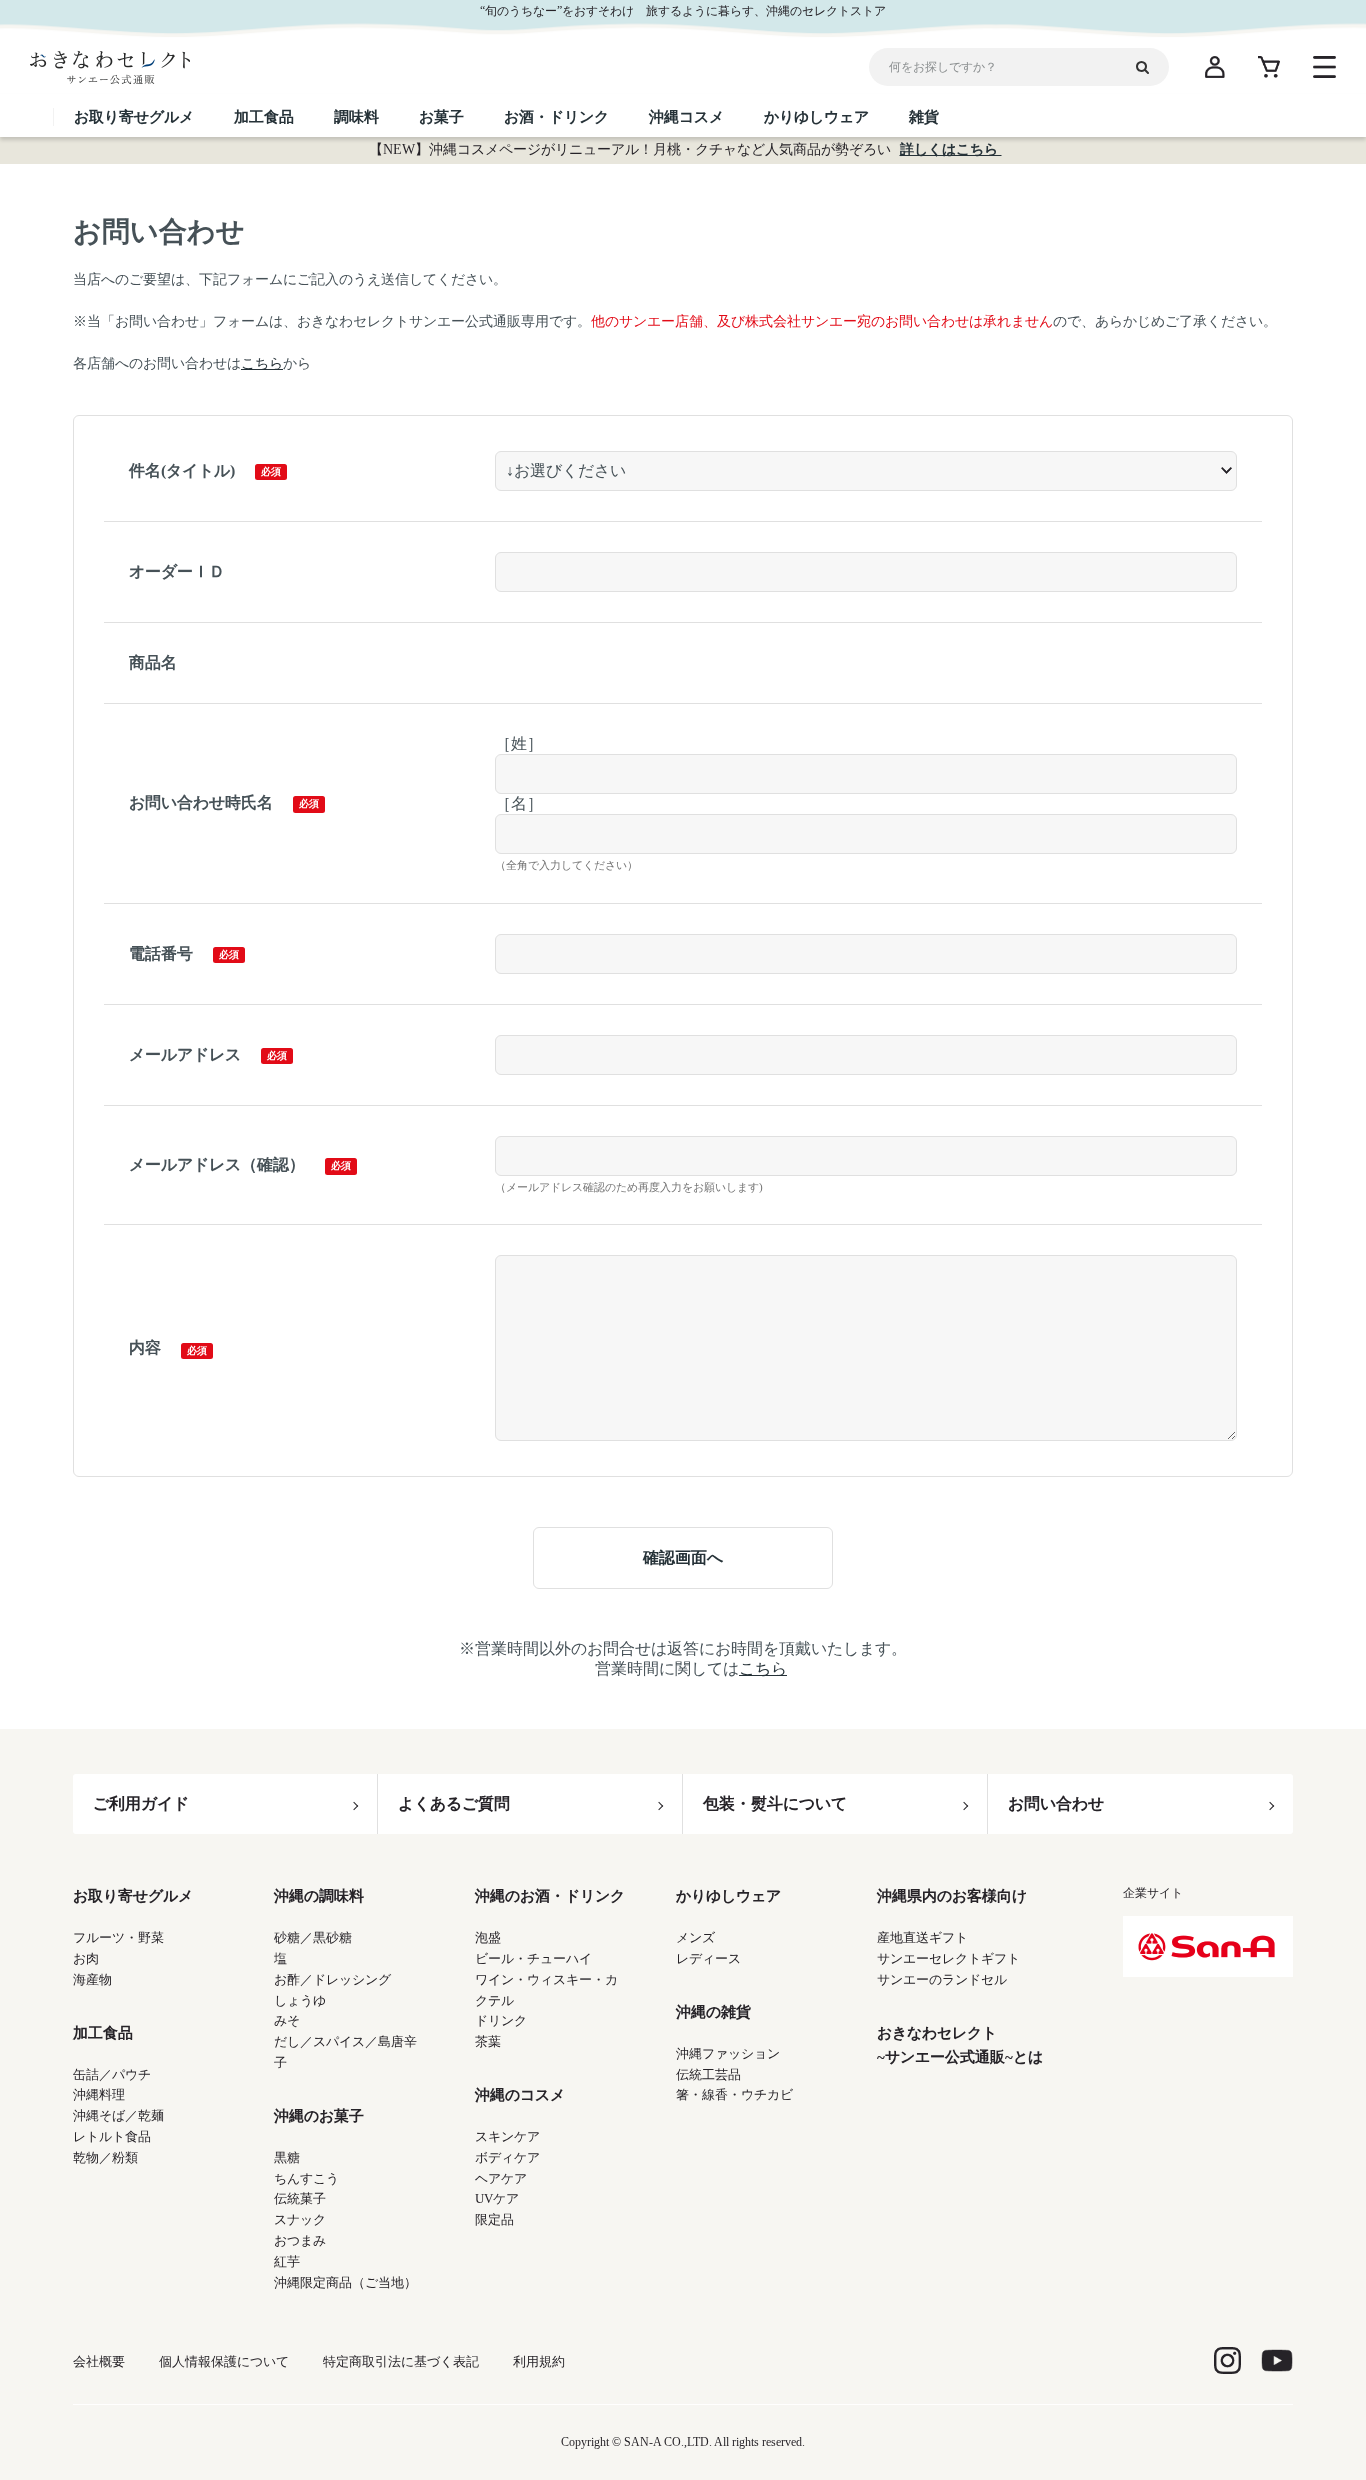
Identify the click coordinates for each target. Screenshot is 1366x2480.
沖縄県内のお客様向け (952, 1896)
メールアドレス (185, 1054)
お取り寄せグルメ (133, 1896)
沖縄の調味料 (319, 1896)
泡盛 (488, 1937)
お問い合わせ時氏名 (201, 802)
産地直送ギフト (922, 1937)
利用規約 (539, 2361)
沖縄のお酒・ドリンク (550, 1896)
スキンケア (507, 2136)
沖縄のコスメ (520, 2095)
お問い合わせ (1056, 1803)
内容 (145, 1347)
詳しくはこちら (951, 149)
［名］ (519, 803)
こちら (262, 363)
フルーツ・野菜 (118, 1937)
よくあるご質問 (454, 1803)
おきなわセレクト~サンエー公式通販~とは (960, 2045)
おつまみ (300, 2240)
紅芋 (287, 2261)
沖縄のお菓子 (319, 2116)
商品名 (153, 662)
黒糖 (287, 2157)
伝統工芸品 (708, 2074)
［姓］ (519, 743)
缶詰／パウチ (112, 2074)
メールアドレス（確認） (217, 1164)
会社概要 (99, 2361)
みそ (287, 2020)
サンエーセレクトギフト (948, 1958)
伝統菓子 (300, 2198)
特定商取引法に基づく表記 (401, 2361)
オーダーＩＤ (177, 571)
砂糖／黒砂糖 (313, 1937)
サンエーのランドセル (942, 1979)
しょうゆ (300, 2000)
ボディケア (507, 2157)
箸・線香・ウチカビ (734, 2094)
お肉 (86, 1958)
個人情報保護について (224, 2361)
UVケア (497, 2198)
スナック (300, 2219)
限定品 (494, 2219)
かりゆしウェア (728, 1896)
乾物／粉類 (105, 2157)
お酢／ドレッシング (332, 1979)
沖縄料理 (99, 2094)
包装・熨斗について (775, 1803)
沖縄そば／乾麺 (118, 2115)
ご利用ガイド (141, 1803)
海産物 (92, 1979)
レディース (708, 1958)
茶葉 (488, 2041)
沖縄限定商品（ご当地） (345, 2282)
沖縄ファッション (728, 2053)
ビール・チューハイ (533, 1958)
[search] (1150, 67)
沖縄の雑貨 (713, 2012)
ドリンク (501, 2020)
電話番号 (161, 953)
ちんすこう (306, 2178)
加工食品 (103, 2033)
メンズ (695, 1937)
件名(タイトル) (182, 470)
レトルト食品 (112, 2136)
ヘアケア (501, 2178)
